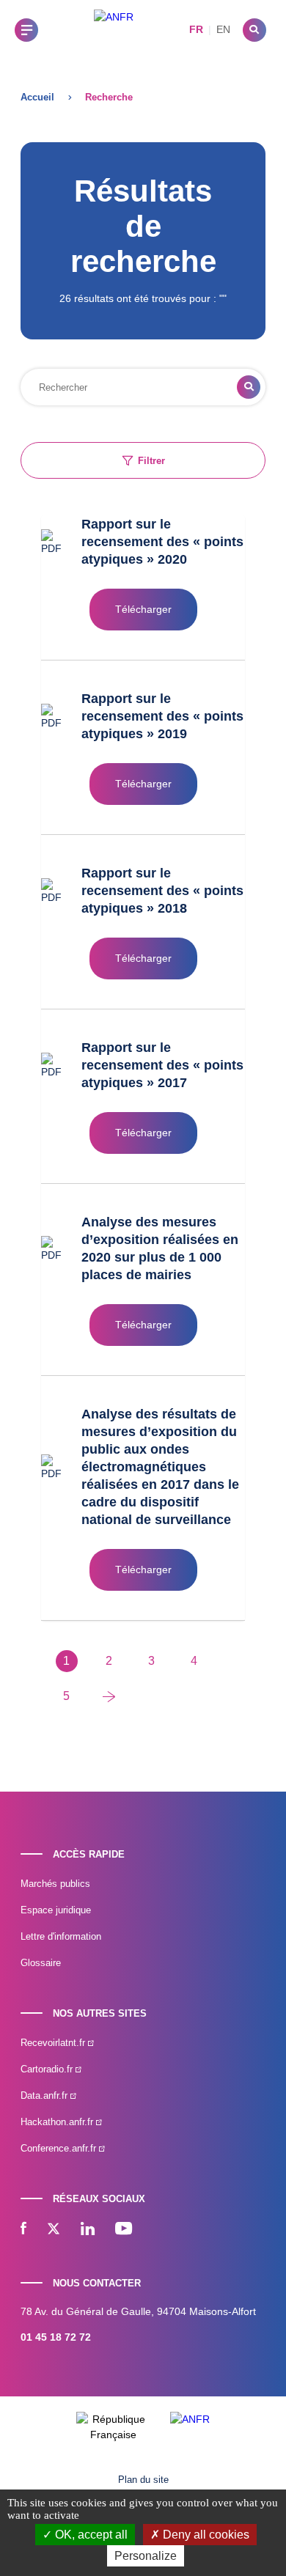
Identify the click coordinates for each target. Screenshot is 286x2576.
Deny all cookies (205, 2535)
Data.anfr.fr (45, 2095)
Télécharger (143, 609)
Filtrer (151, 461)
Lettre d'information (61, 1936)
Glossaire (41, 1963)
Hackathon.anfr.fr (58, 2122)
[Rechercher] (254, 30)
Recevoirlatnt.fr (54, 2043)
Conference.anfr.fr (60, 2148)
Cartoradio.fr (48, 2069)
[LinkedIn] (88, 2230)
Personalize (146, 2556)
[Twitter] (54, 2230)
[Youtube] (124, 2230)
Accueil (37, 97)
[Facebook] (23, 2230)
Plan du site (143, 2480)
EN (223, 29)
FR (196, 29)
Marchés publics (55, 1884)
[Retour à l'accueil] (114, 30)
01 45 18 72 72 (56, 2337)
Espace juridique (56, 1910)
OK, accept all (90, 2535)
